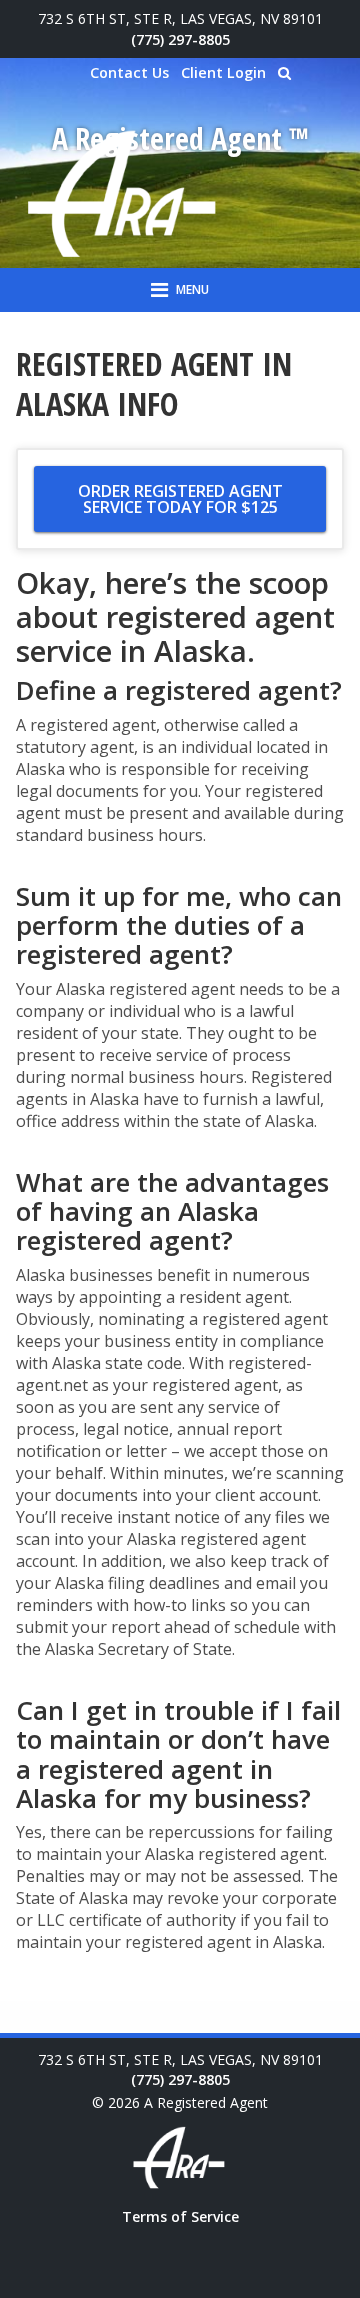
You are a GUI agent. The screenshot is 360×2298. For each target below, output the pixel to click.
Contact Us (129, 72)
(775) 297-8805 (180, 39)
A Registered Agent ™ (180, 138)
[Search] (284, 73)
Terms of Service (180, 2216)
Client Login (223, 72)
